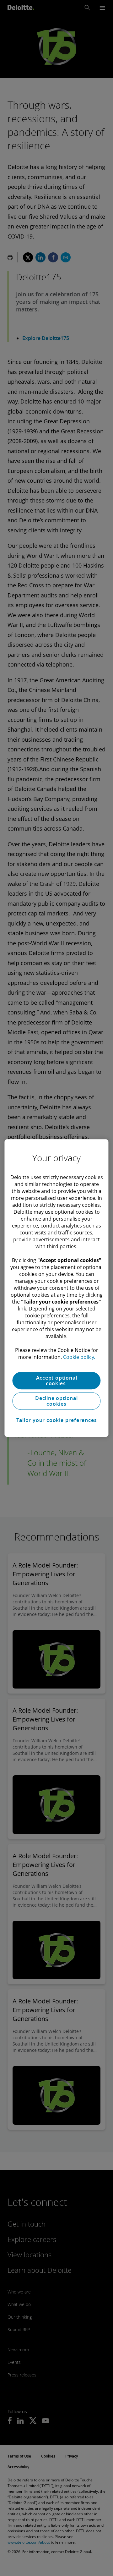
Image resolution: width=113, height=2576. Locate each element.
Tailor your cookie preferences (57, 1420)
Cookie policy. (79, 1357)
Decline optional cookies (56, 1401)
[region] (56, 1288)
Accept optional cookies (57, 1381)
